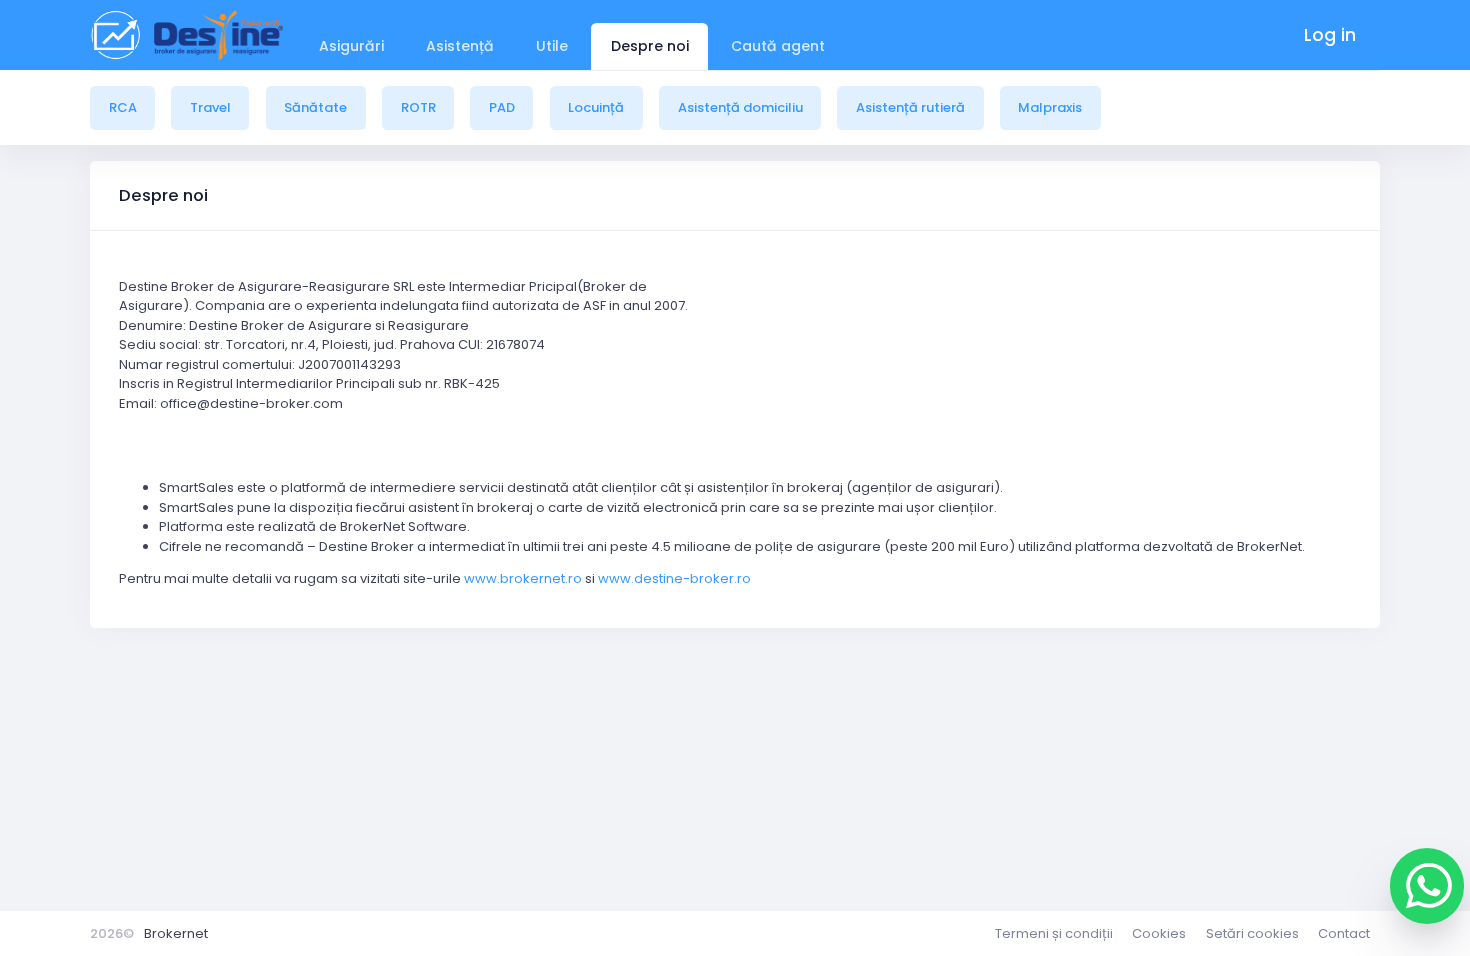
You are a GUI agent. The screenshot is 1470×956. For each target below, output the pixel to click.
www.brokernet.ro (523, 578)
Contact (1344, 933)
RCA (123, 107)
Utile (552, 46)
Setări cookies (1252, 933)
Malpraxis (1050, 107)
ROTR (418, 107)
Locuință (596, 107)
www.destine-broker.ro (674, 578)
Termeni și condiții (1054, 933)
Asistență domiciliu (740, 107)
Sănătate (315, 107)
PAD (502, 107)
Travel (210, 107)
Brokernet (176, 933)
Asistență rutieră (910, 107)
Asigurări (351, 46)
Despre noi (650, 46)
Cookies (1159, 933)
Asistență (460, 46)
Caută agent (778, 46)
